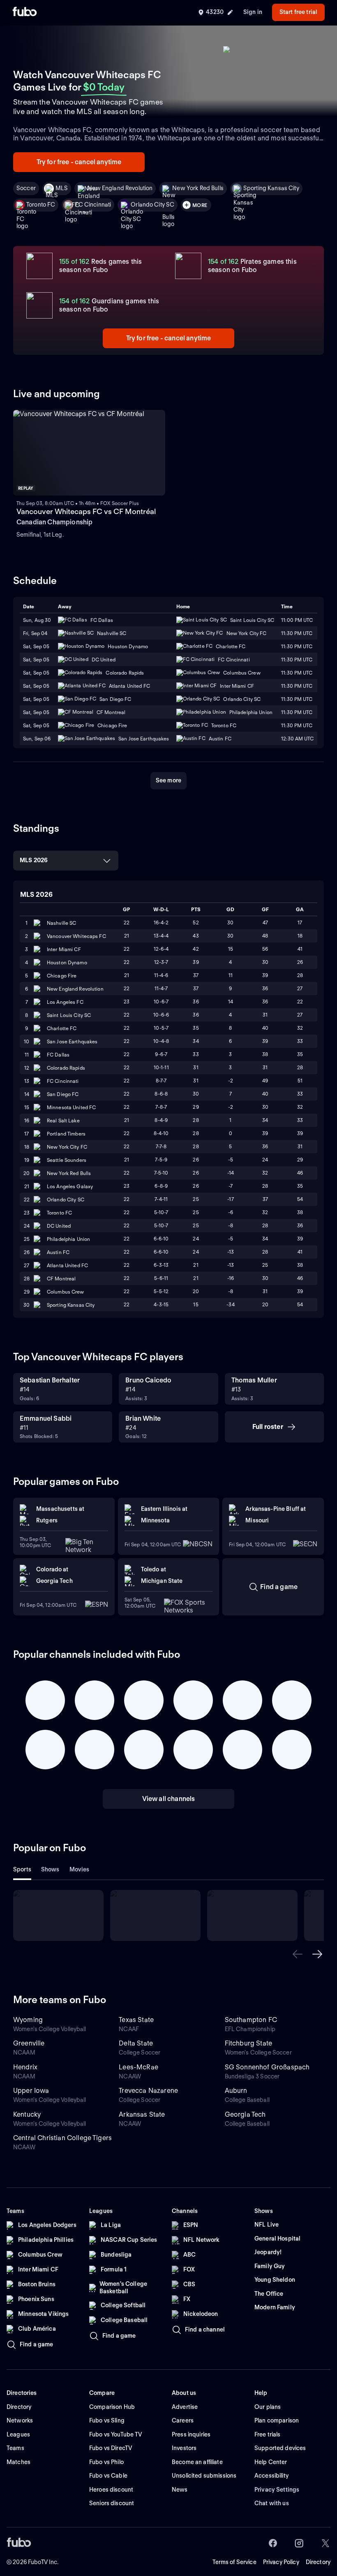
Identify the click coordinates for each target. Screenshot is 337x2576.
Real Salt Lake (63, 1120)
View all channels (169, 1799)
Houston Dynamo (67, 962)
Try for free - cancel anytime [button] (79, 162)
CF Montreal (61, 1279)
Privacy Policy (281, 2562)
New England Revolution (120, 188)
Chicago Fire (62, 976)
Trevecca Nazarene (148, 2091)
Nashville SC (61, 923)
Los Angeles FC (65, 1002)
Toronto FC (41, 205)
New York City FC (67, 1147)
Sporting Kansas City (271, 188)
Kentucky (27, 2114)
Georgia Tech (245, 2114)
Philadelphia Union (68, 1239)
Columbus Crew (66, 1292)
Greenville (29, 2043)
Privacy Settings (277, 2490)
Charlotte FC (62, 1028)
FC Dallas (58, 1055)
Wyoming (28, 2020)
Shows (50, 1869)
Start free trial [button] (298, 12)
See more (168, 780)
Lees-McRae (138, 2067)
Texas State (136, 2020)
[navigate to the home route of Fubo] (25, 12)
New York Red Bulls (198, 188)
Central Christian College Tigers (62, 2138)
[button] (298, 1954)
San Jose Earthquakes (72, 1041)
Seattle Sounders (67, 1160)
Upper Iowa (31, 2091)
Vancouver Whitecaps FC (76, 936)
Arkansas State (142, 2114)
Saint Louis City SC (69, 1015)
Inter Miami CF (64, 949)
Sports (22, 1869)
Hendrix (25, 2067)
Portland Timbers (66, 1134)
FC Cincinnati (93, 205)
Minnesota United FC (71, 1107)
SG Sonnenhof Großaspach (267, 2067)
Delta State (136, 2043)
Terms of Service (234, 2562)
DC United (59, 1226)
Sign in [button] (253, 12)
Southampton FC (251, 2020)
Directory (318, 2562)
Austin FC (58, 1252)
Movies (80, 1869)
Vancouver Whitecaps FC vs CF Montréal (86, 511)
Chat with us (272, 2503)
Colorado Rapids (66, 1068)
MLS (62, 188)
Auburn (236, 2091)
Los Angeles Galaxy (70, 1186)
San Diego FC (63, 1094)
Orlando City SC (152, 205)
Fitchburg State (248, 2043)
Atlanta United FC (67, 1265)
